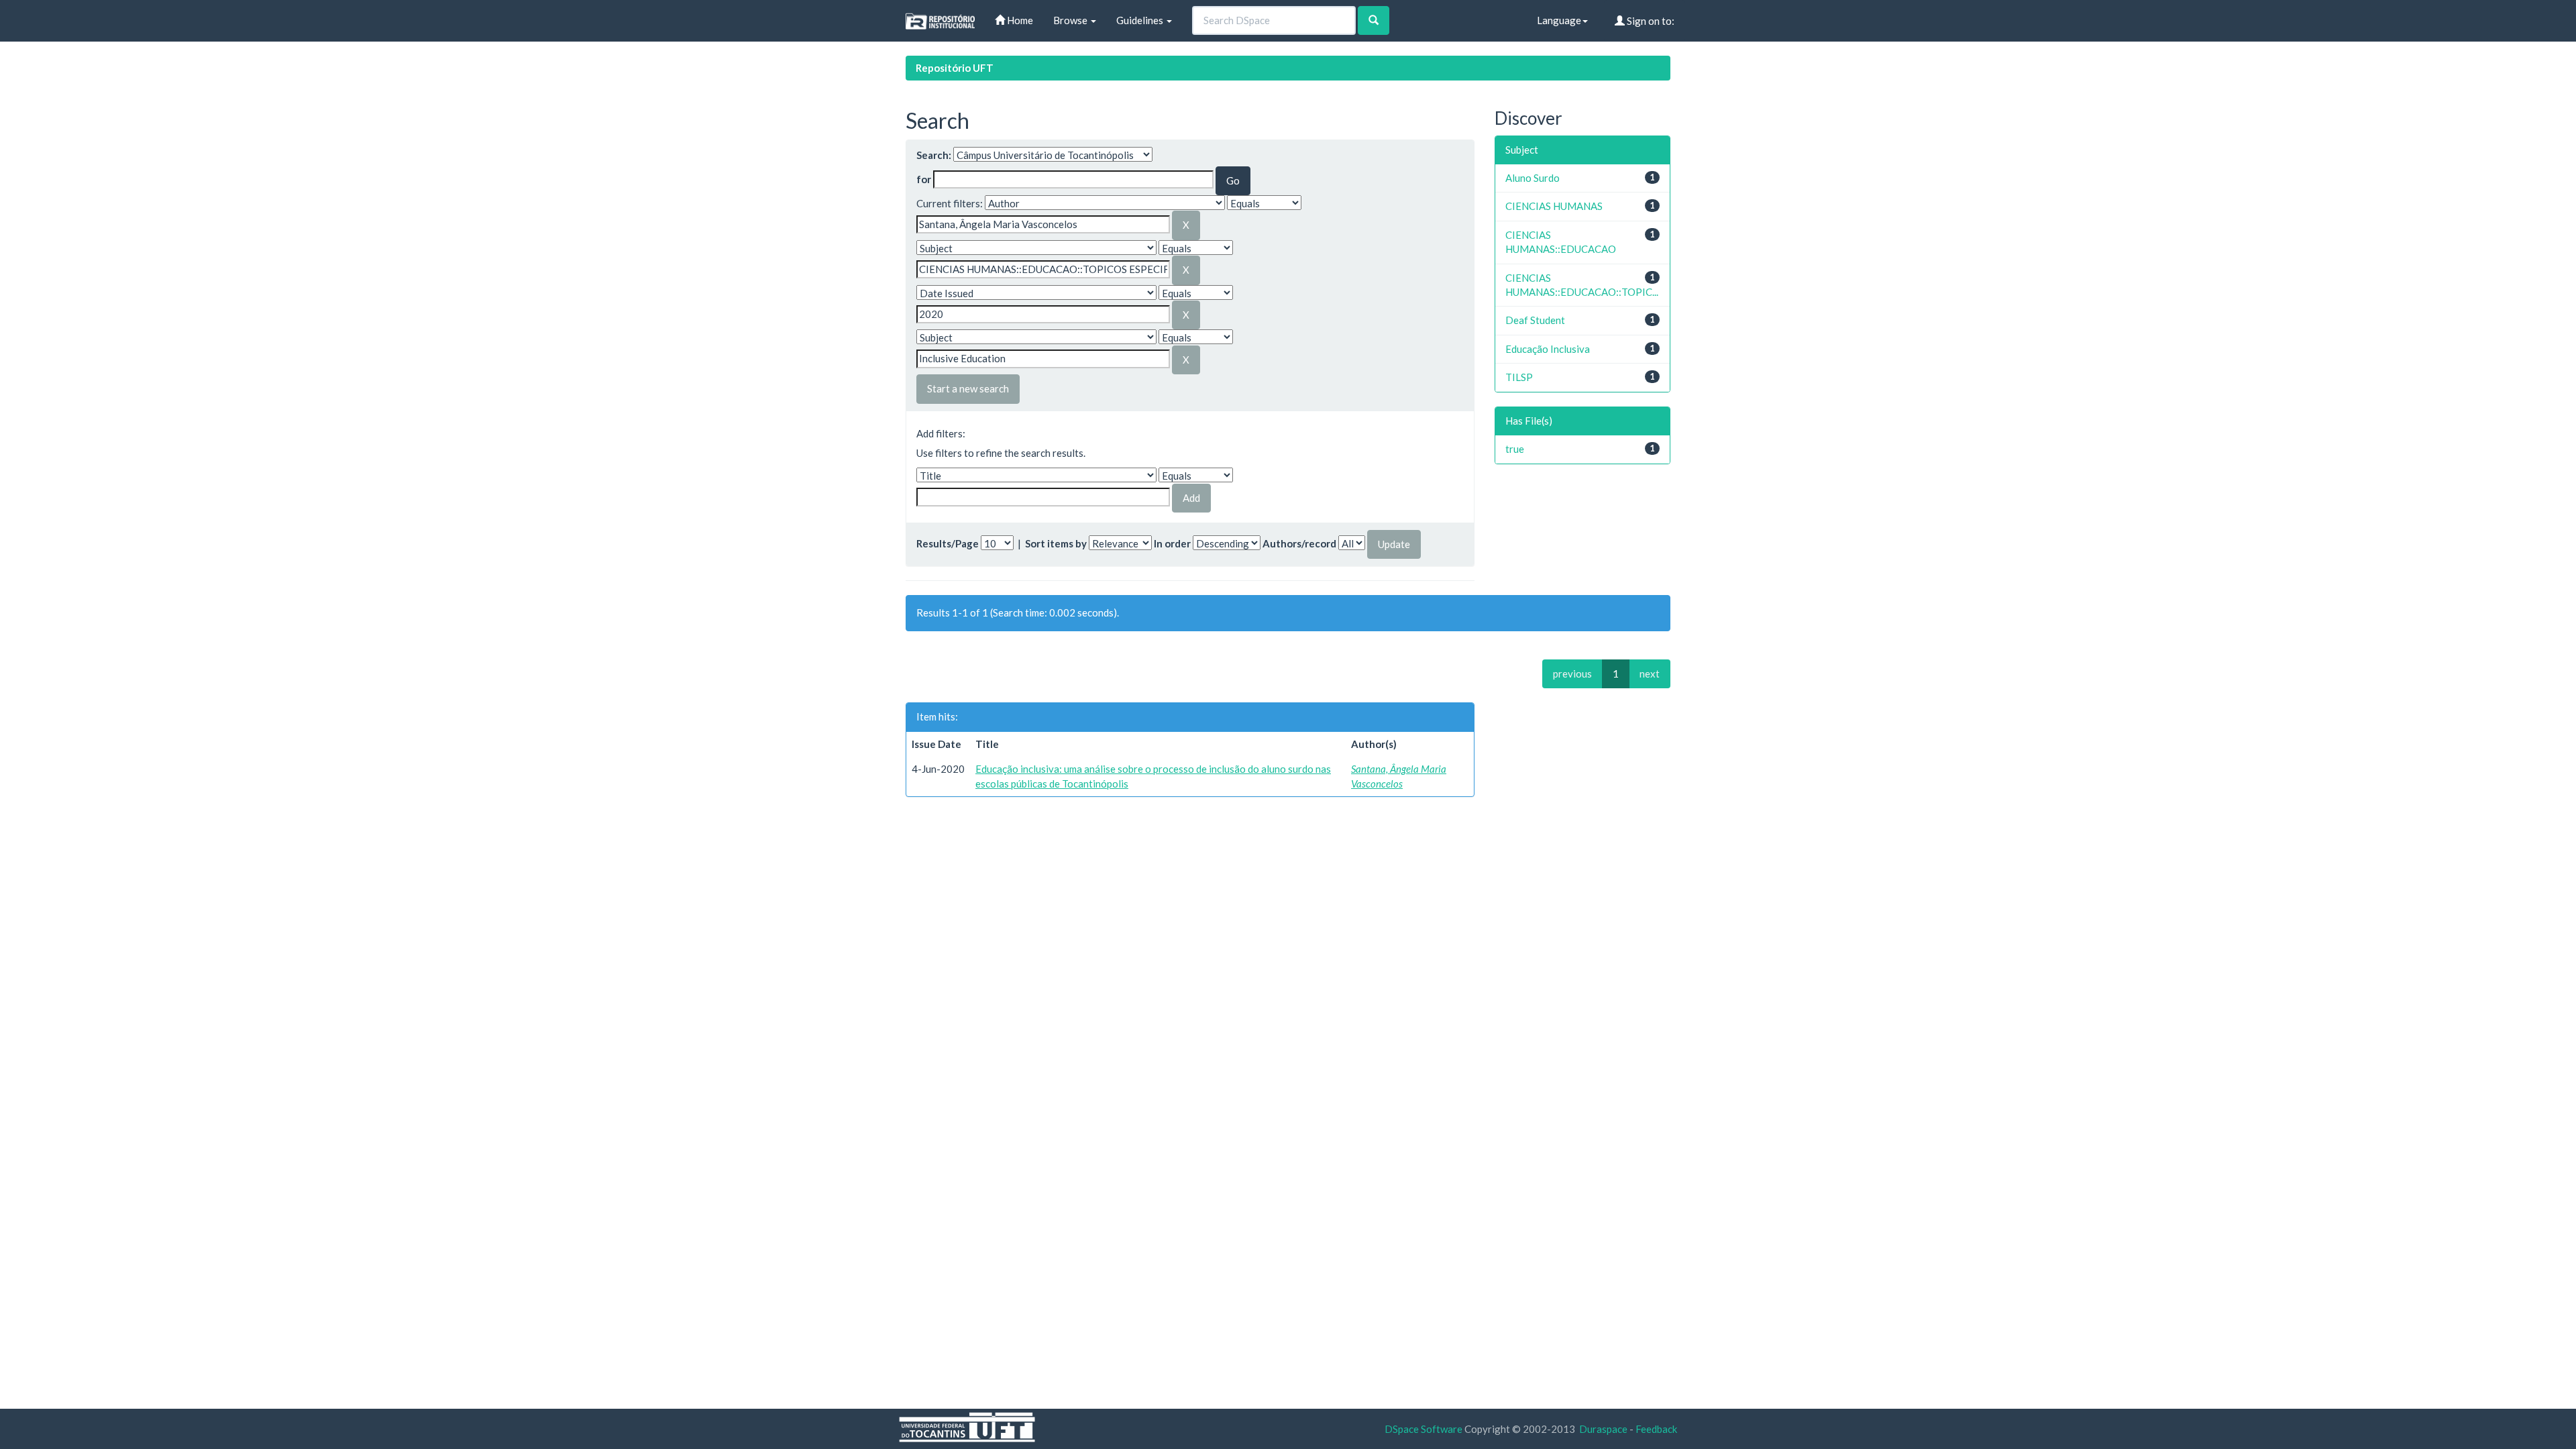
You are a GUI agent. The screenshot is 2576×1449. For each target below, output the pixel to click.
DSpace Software (1424, 1429)
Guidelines (1141, 20)
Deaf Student (1535, 320)
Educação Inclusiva (1548, 349)
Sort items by (1056, 543)
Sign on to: (1650, 21)
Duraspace (1603, 1429)
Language (1559, 20)
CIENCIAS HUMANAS (1554, 206)
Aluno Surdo (1533, 178)
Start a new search (968, 388)
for (924, 179)
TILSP (1519, 377)
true (1515, 449)
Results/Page (948, 543)
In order (1172, 543)
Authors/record (1299, 543)
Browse (1071, 20)
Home (1019, 20)
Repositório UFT (955, 68)
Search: (934, 155)
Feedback (1656, 1429)
